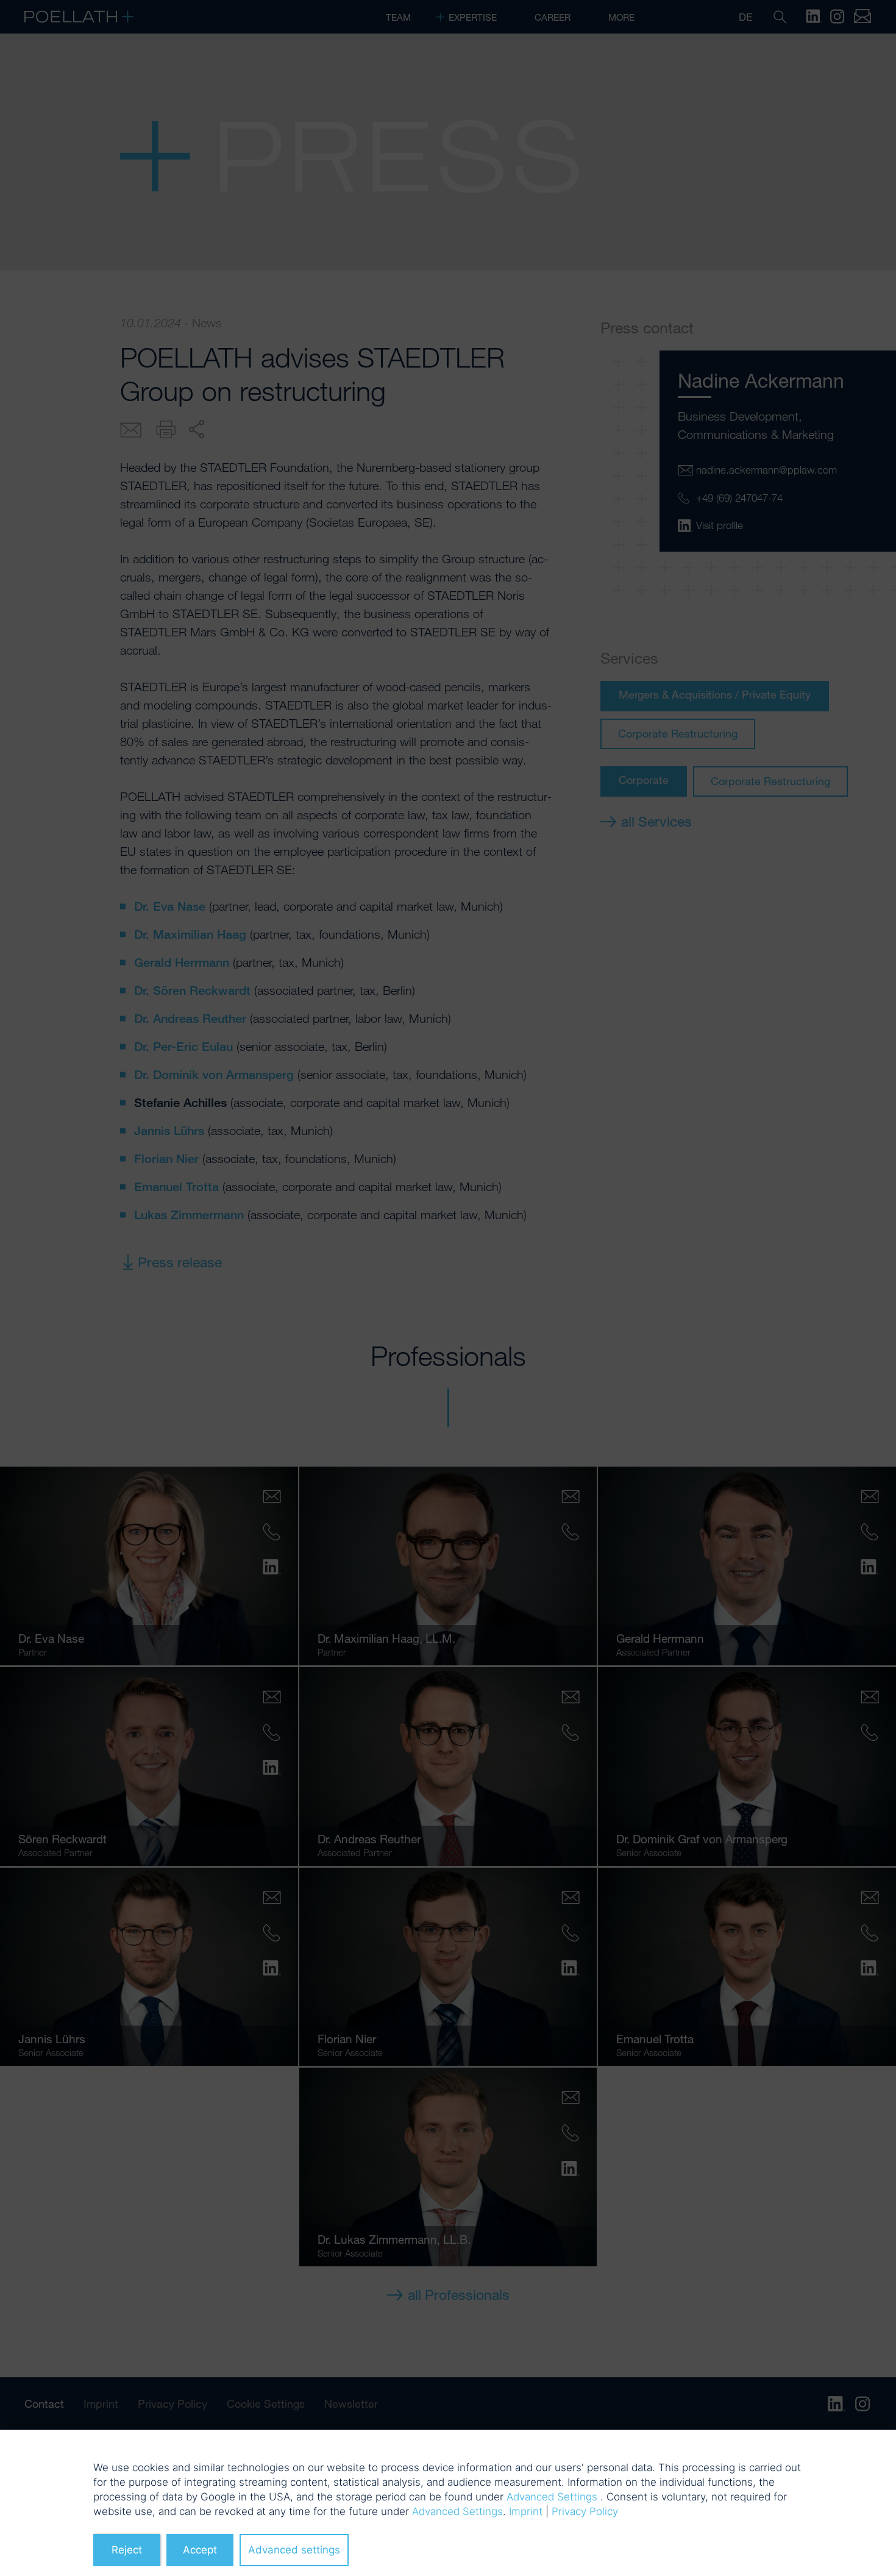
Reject (127, 2550)
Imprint (526, 2511)
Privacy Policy (585, 2511)
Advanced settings (294, 2550)
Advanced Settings (552, 2497)
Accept (200, 2550)
